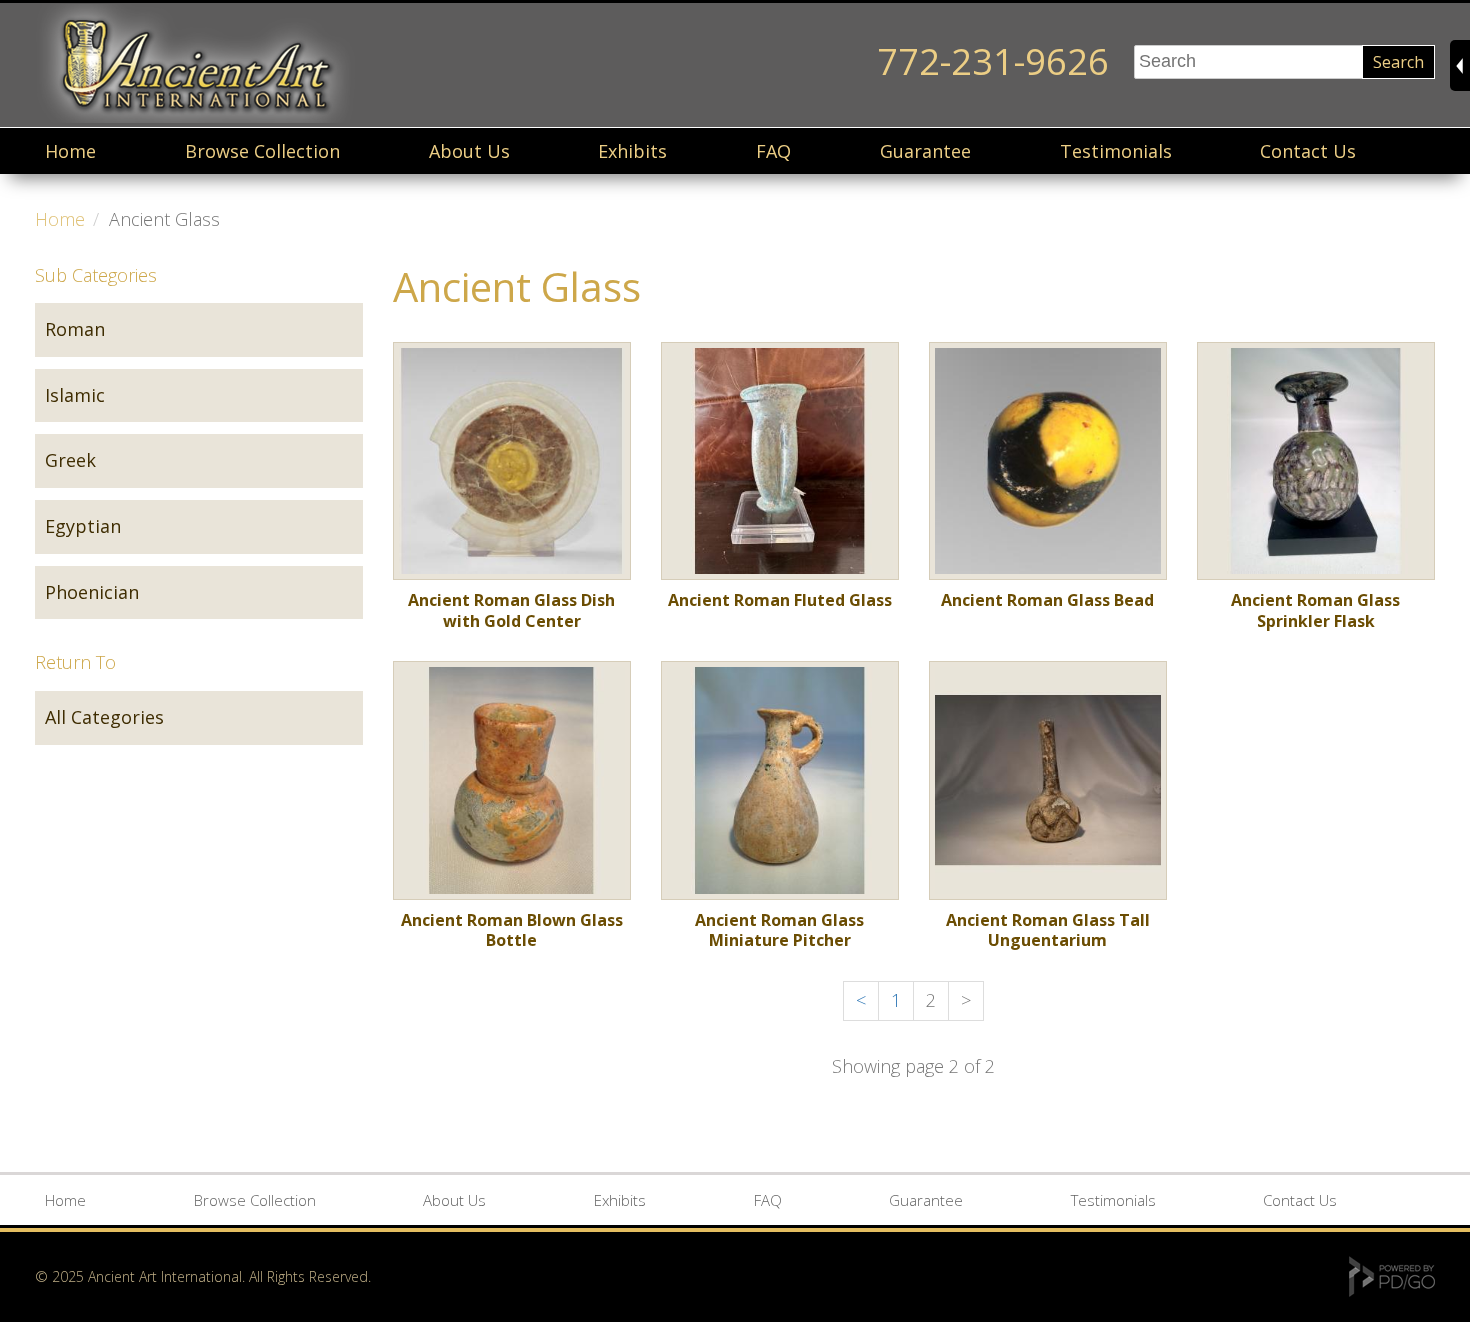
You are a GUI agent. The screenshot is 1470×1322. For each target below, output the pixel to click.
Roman (75, 329)
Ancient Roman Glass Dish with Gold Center (511, 610)
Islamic (75, 395)
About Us (469, 151)
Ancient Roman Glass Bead (1047, 600)
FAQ (773, 151)
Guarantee (925, 151)
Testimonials (1116, 151)
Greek (70, 460)
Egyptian (83, 526)
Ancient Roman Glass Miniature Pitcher (779, 930)
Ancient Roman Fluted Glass (780, 600)
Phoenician (92, 592)
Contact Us (1308, 151)
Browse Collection (262, 151)
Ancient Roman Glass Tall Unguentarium (1048, 930)
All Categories (104, 717)
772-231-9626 (993, 61)
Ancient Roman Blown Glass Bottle (512, 930)
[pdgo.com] (1392, 1291)
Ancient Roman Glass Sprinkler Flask (1315, 610)
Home (70, 151)
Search (1398, 62)
